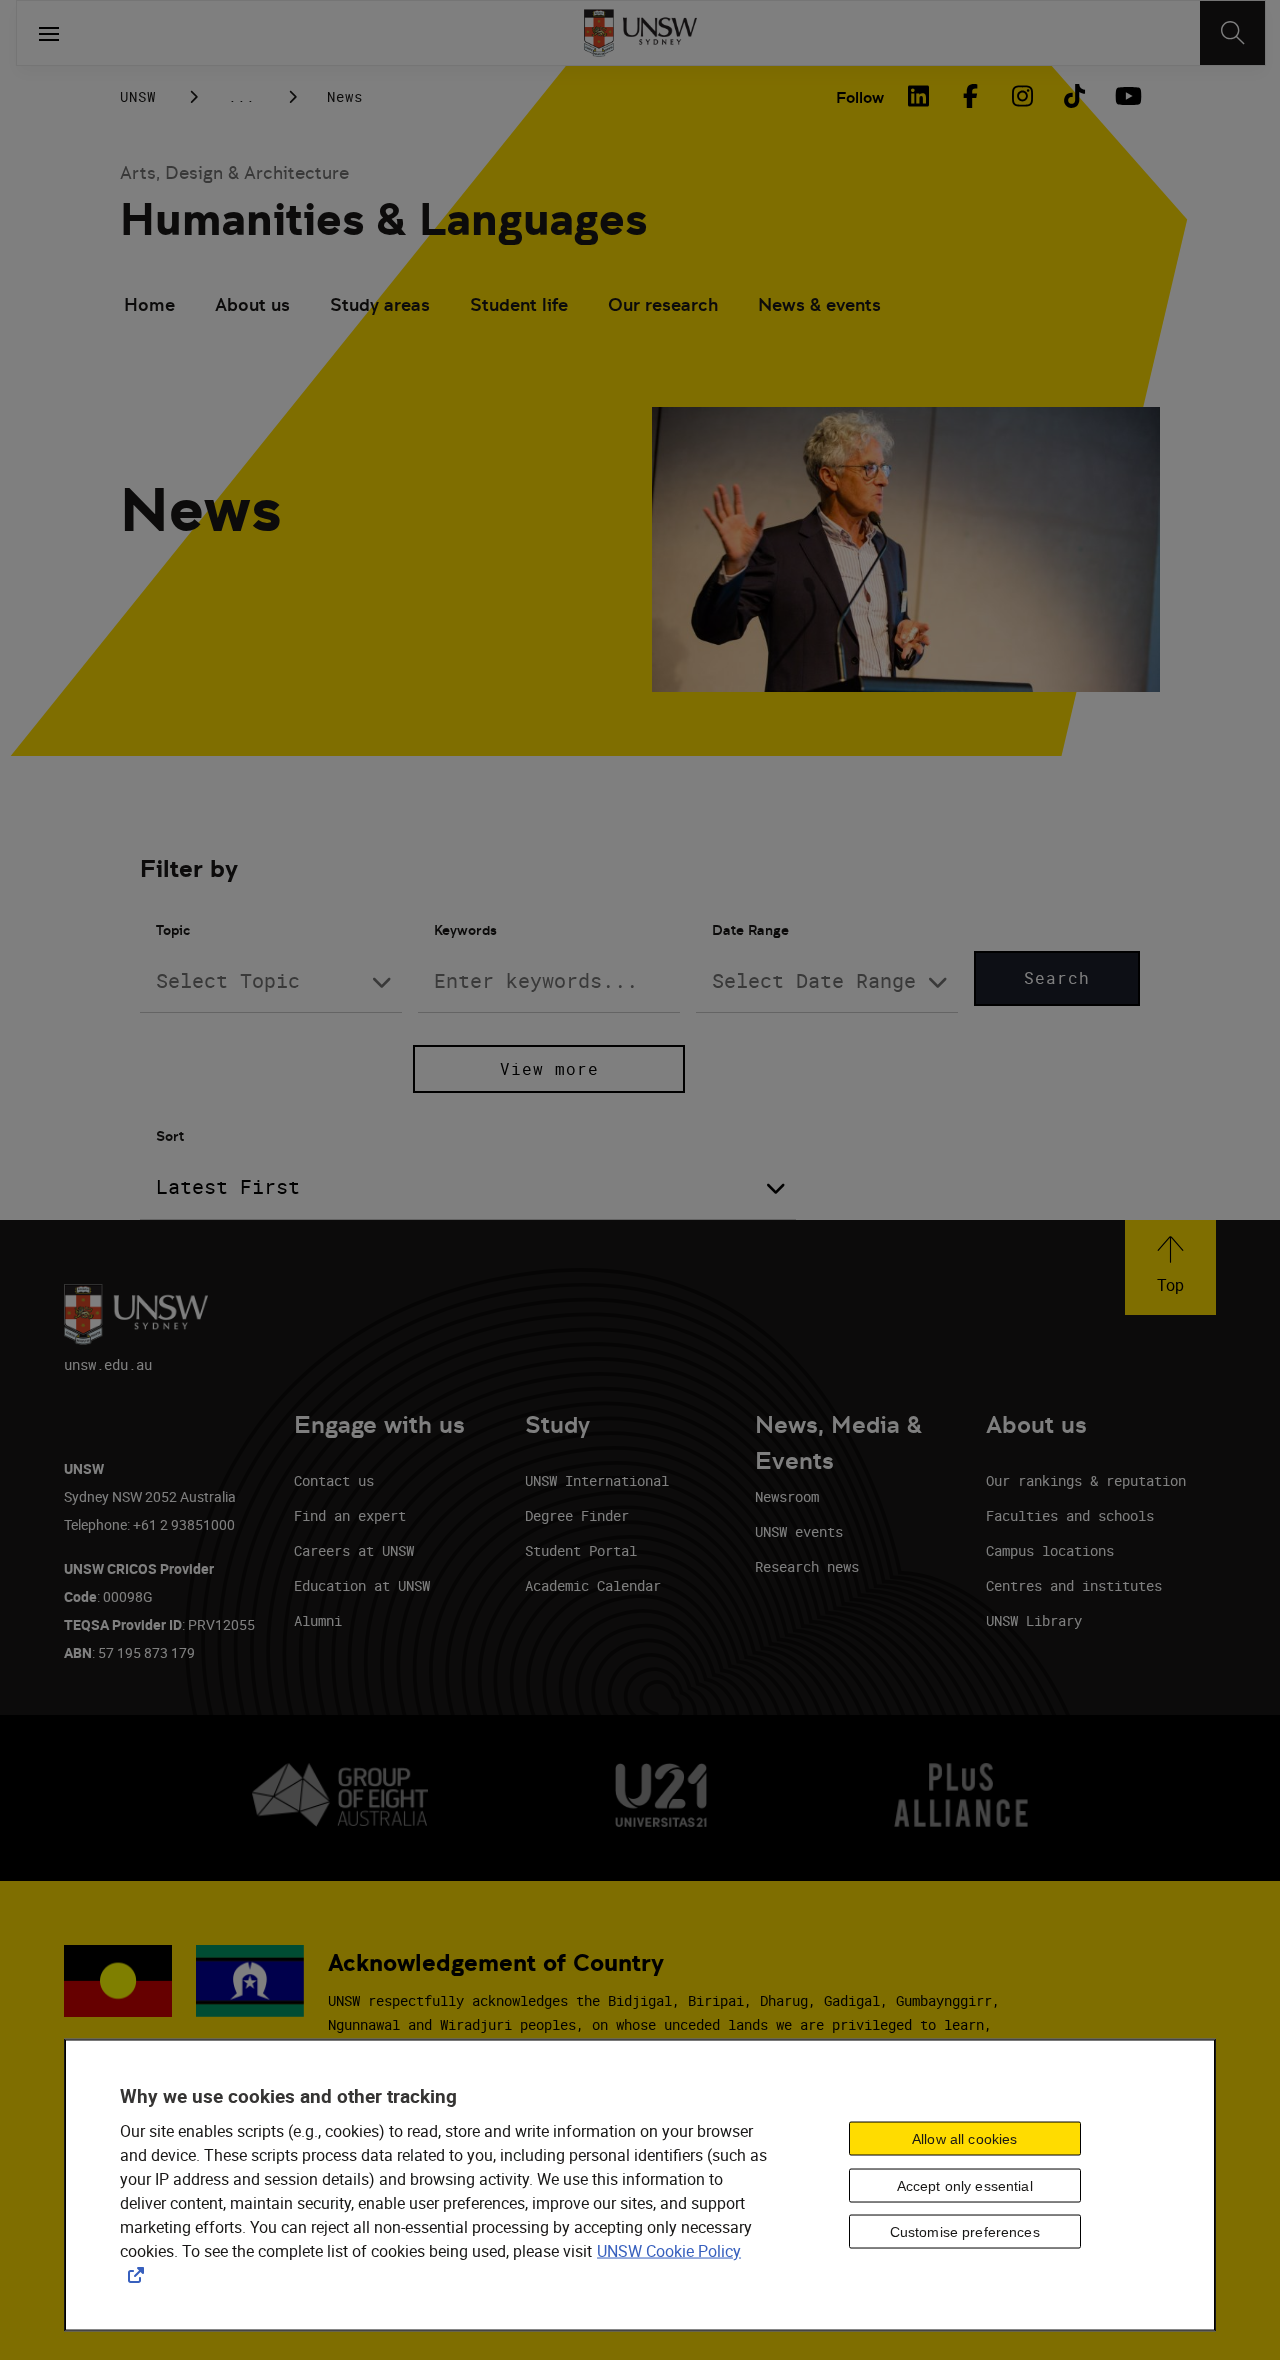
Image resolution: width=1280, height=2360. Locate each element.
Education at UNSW (362, 1585)
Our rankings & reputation (1086, 1480)
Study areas (380, 304)
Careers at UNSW (354, 1550)
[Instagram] (1022, 96)
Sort (170, 1136)
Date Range (750, 930)
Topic (173, 930)
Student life (519, 304)
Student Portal (581, 1550)
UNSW (138, 96)
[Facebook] (970, 96)
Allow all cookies (964, 2138)
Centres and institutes (1074, 1585)
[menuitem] (149, 307)
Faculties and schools (1070, 1515)
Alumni (318, 1620)
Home (149, 304)
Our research (663, 304)
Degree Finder (577, 1515)
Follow (860, 97)
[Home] (640, 33)
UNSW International (597, 1480)
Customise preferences (965, 2232)
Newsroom (787, 1496)
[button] (1170, 1267)
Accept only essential (965, 2185)
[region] (640, 2185)
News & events (819, 304)
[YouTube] (1126, 96)
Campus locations (1050, 1550)
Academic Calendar (593, 1585)
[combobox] (271, 981)
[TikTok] (1074, 96)
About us (252, 304)
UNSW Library (1034, 1620)
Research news (807, 1566)
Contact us (334, 1480)
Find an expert (350, 1515)
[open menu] (49, 33)
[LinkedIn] (918, 96)
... (241, 96)
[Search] (1232, 33)
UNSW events (799, 1531)
